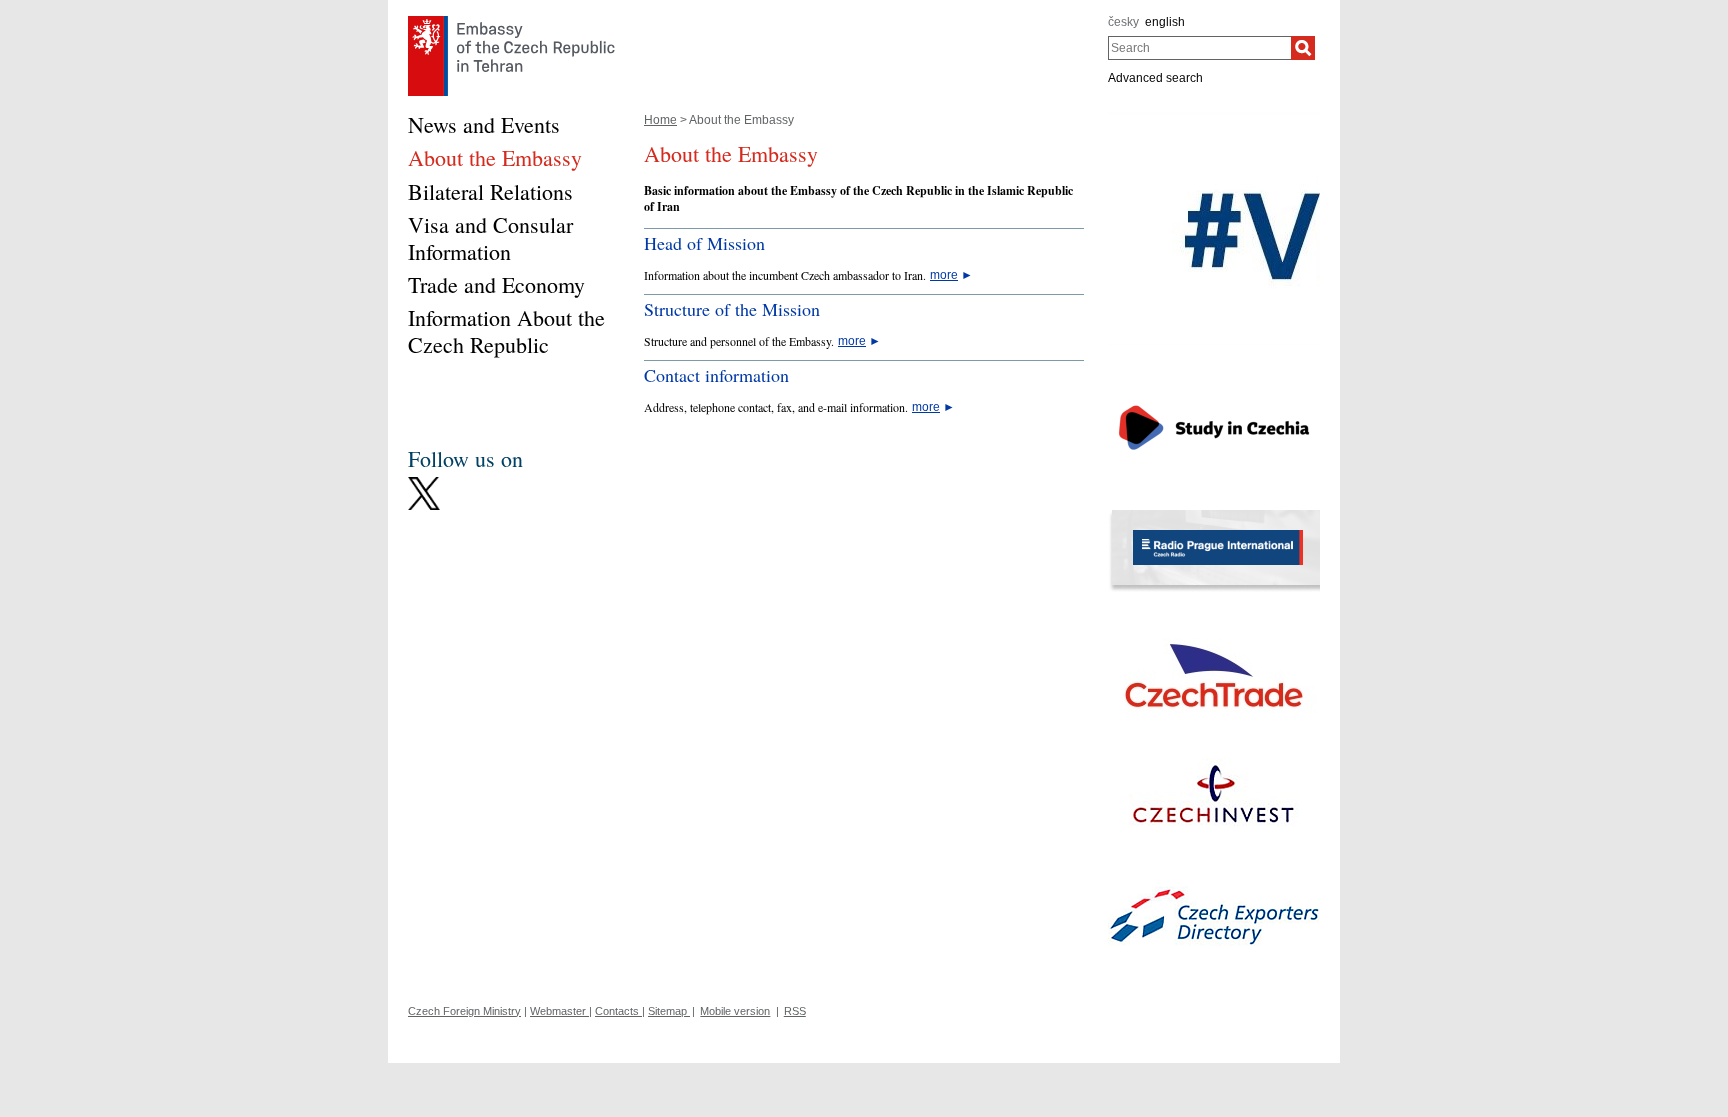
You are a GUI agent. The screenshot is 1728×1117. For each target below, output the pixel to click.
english (1165, 22)
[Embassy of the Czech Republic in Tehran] (511, 21)
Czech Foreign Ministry (464, 1011)
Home (660, 120)
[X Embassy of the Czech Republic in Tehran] (424, 482)
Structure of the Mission (732, 309)
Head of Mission (704, 243)
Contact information (716, 375)
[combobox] (1199, 48)
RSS (795, 1011)
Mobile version (735, 1011)
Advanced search (1155, 78)
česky (1123, 22)
